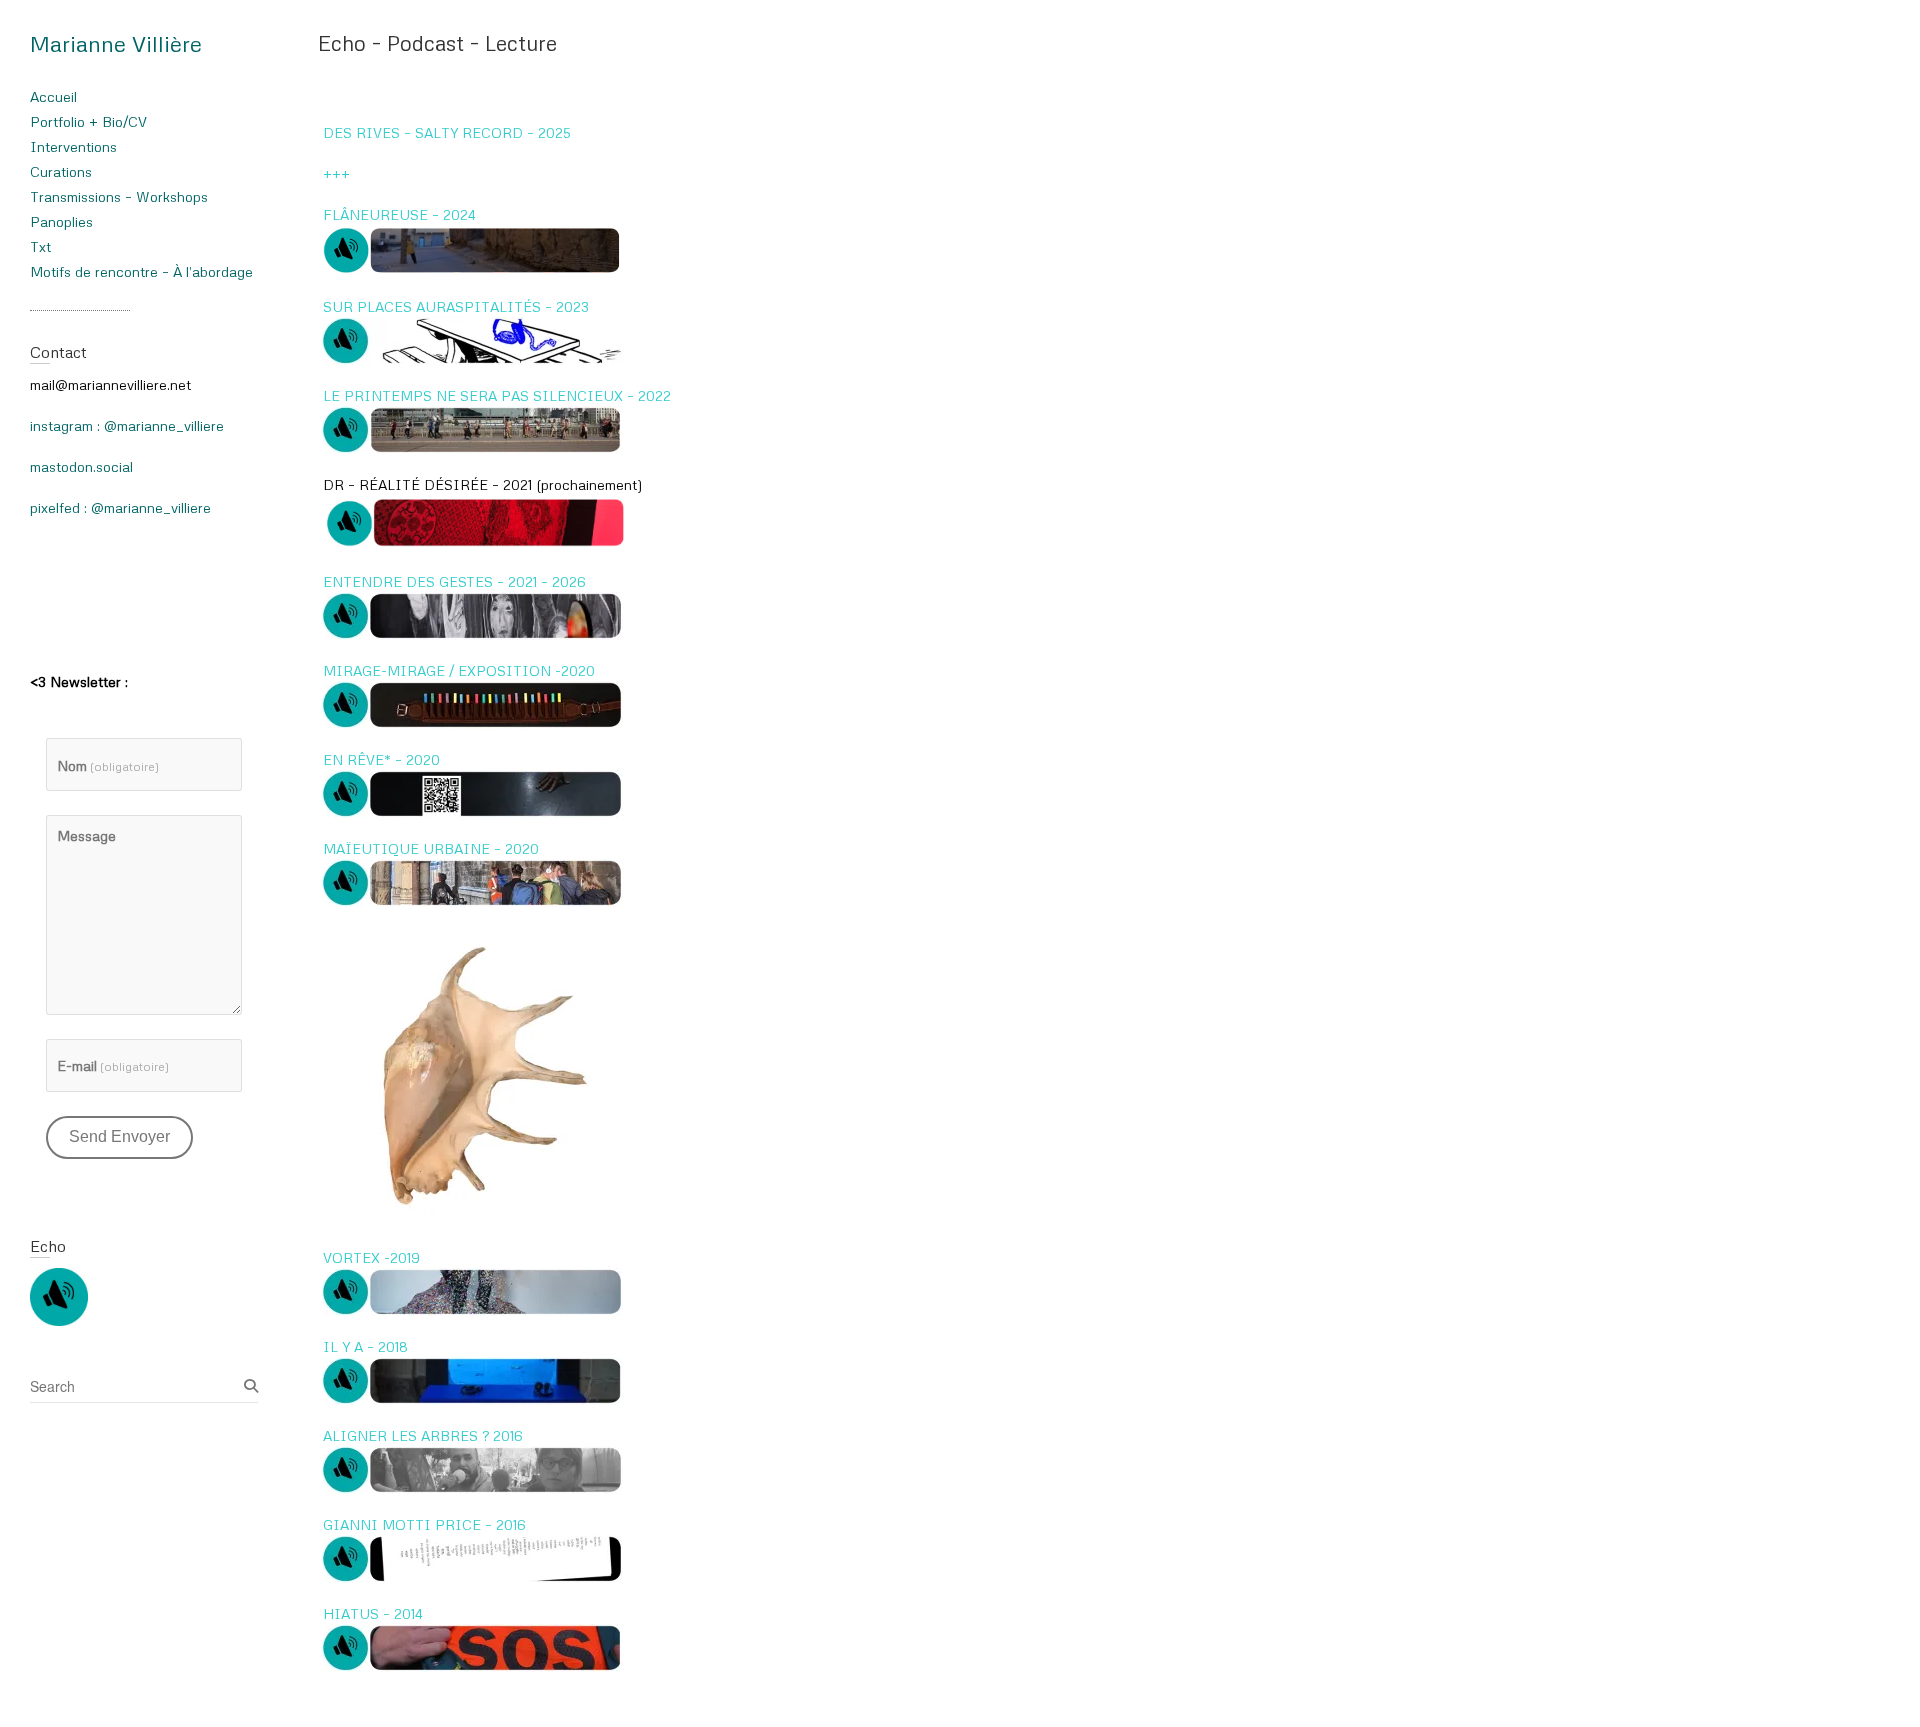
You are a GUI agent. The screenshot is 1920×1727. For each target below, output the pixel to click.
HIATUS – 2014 (373, 1613)
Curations (61, 171)
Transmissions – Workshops (119, 196)
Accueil (53, 96)
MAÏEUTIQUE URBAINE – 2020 (431, 848)
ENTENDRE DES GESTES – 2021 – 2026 (454, 581)
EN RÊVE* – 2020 (381, 759)
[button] (473, 250)
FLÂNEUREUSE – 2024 (399, 214)
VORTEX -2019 (371, 1257)
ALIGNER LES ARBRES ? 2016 (423, 1435)
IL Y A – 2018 (365, 1346)
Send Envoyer (119, 1136)
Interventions (73, 146)
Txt (40, 246)
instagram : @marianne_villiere (127, 425)
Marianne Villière (116, 43)
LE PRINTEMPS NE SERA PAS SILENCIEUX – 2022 (497, 395)
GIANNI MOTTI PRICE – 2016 (424, 1524)
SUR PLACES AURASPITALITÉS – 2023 (456, 306)
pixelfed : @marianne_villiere (120, 507)
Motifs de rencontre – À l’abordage (141, 271)
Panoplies (61, 221)
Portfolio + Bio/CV (88, 121)
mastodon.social (81, 466)
